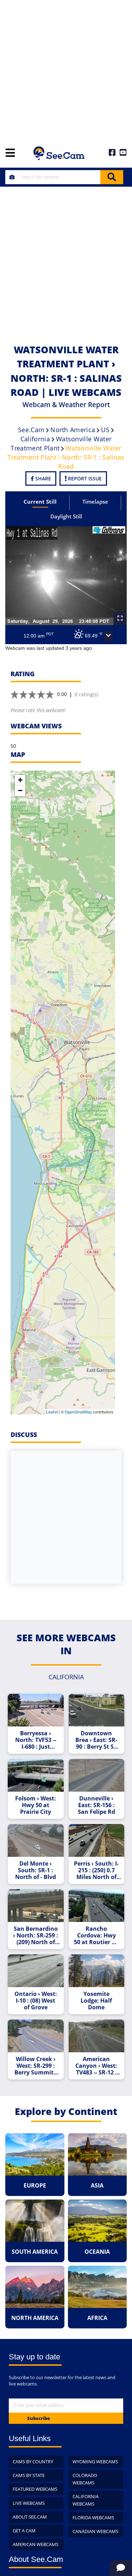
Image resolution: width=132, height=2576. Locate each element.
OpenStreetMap (78, 1412)
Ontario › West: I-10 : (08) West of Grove (36, 2001)
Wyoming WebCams (95, 2462)
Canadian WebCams (95, 2531)
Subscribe (39, 2418)
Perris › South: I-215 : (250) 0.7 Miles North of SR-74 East (96, 1870)
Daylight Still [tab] (66, 516)
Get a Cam (24, 2531)
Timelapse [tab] (95, 502)
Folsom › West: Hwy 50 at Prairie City (36, 1805)
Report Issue (84, 478)
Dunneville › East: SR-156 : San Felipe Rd (96, 1805)
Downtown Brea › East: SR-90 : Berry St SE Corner (96, 1740)
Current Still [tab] (40, 502)
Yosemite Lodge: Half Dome (96, 2001)
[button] (108, 636)
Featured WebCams (35, 2489)
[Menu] (10, 153)
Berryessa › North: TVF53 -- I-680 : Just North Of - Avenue (36, 1740)
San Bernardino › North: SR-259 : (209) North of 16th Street (36, 1936)
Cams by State (29, 2475)
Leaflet (52, 1412)
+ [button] (20, 780)
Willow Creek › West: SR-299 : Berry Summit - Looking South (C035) (36, 2066)
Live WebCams (29, 2503)
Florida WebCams (93, 2518)
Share (42, 478)
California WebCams (86, 2500)
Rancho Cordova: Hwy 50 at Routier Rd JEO (96, 1936)
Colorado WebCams (85, 2479)
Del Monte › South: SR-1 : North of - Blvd (36, 1870)
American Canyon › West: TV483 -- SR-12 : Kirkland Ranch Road (96, 2066)
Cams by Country (33, 2462)
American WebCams (36, 2544)
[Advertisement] (66, 70)
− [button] (20, 791)
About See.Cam (30, 2517)
